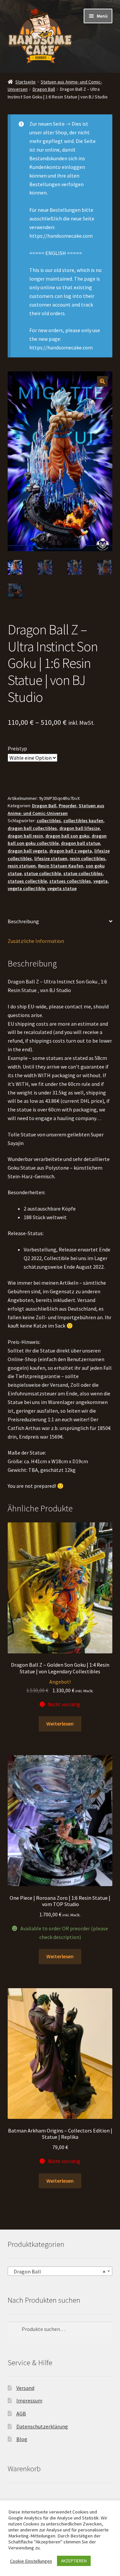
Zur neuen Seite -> (50, 124)
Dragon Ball (44, 89)
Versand (25, 2388)
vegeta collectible (26, 888)
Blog (22, 2439)
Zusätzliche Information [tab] (36, 941)
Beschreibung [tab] (23, 921)
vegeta (100, 881)
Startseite (25, 82)
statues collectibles (70, 881)
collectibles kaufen (83, 821)
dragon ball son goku (67, 836)
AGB (21, 2413)
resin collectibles (87, 858)
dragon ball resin (25, 836)
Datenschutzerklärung (42, 2426)
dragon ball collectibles (32, 828)
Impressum (29, 2400)
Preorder (67, 806)
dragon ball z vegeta (71, 851)
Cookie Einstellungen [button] (31, 2561)
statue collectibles (83, 873)
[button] (102, 381)
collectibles (49, 821)
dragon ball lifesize (79, 828)
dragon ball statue (80, 843)
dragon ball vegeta (27, 851)
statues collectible (27, 881)
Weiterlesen (60, 1724)
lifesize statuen (51, 858)
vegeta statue (62, 888)
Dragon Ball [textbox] (58, 2271)
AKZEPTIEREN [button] (74, 2561)
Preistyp (17, 748)
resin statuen (22, 866)
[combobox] (60, 2271)
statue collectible (42, 873)
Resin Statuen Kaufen (61, 866)
